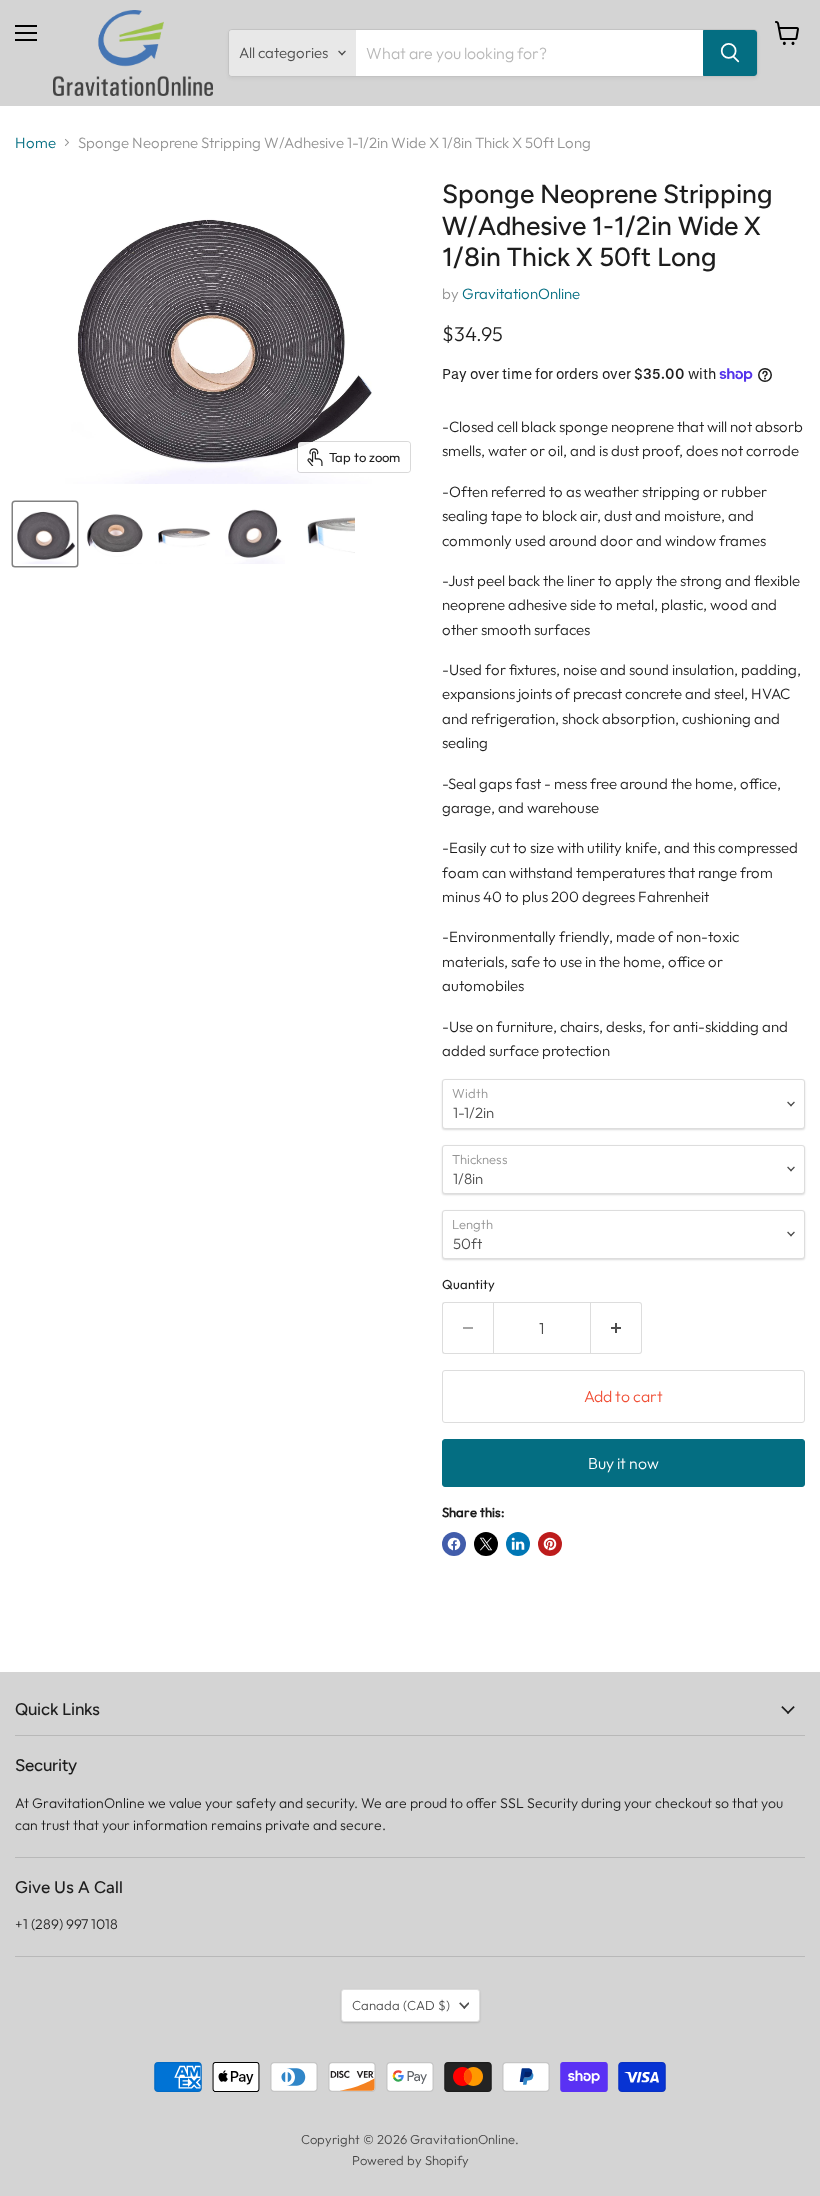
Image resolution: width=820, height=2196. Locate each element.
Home (35, 142)
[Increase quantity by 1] (616, 1328)
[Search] (730, 53)
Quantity (468, 1284)
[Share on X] (486, 1544)
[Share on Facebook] (454, 1544)
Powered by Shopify (410, 2160)
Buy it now (623, 1463)
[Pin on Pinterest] (550, 1544)
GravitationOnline (521, 293)
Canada (401, 2005)
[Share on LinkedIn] (518, 1544)
